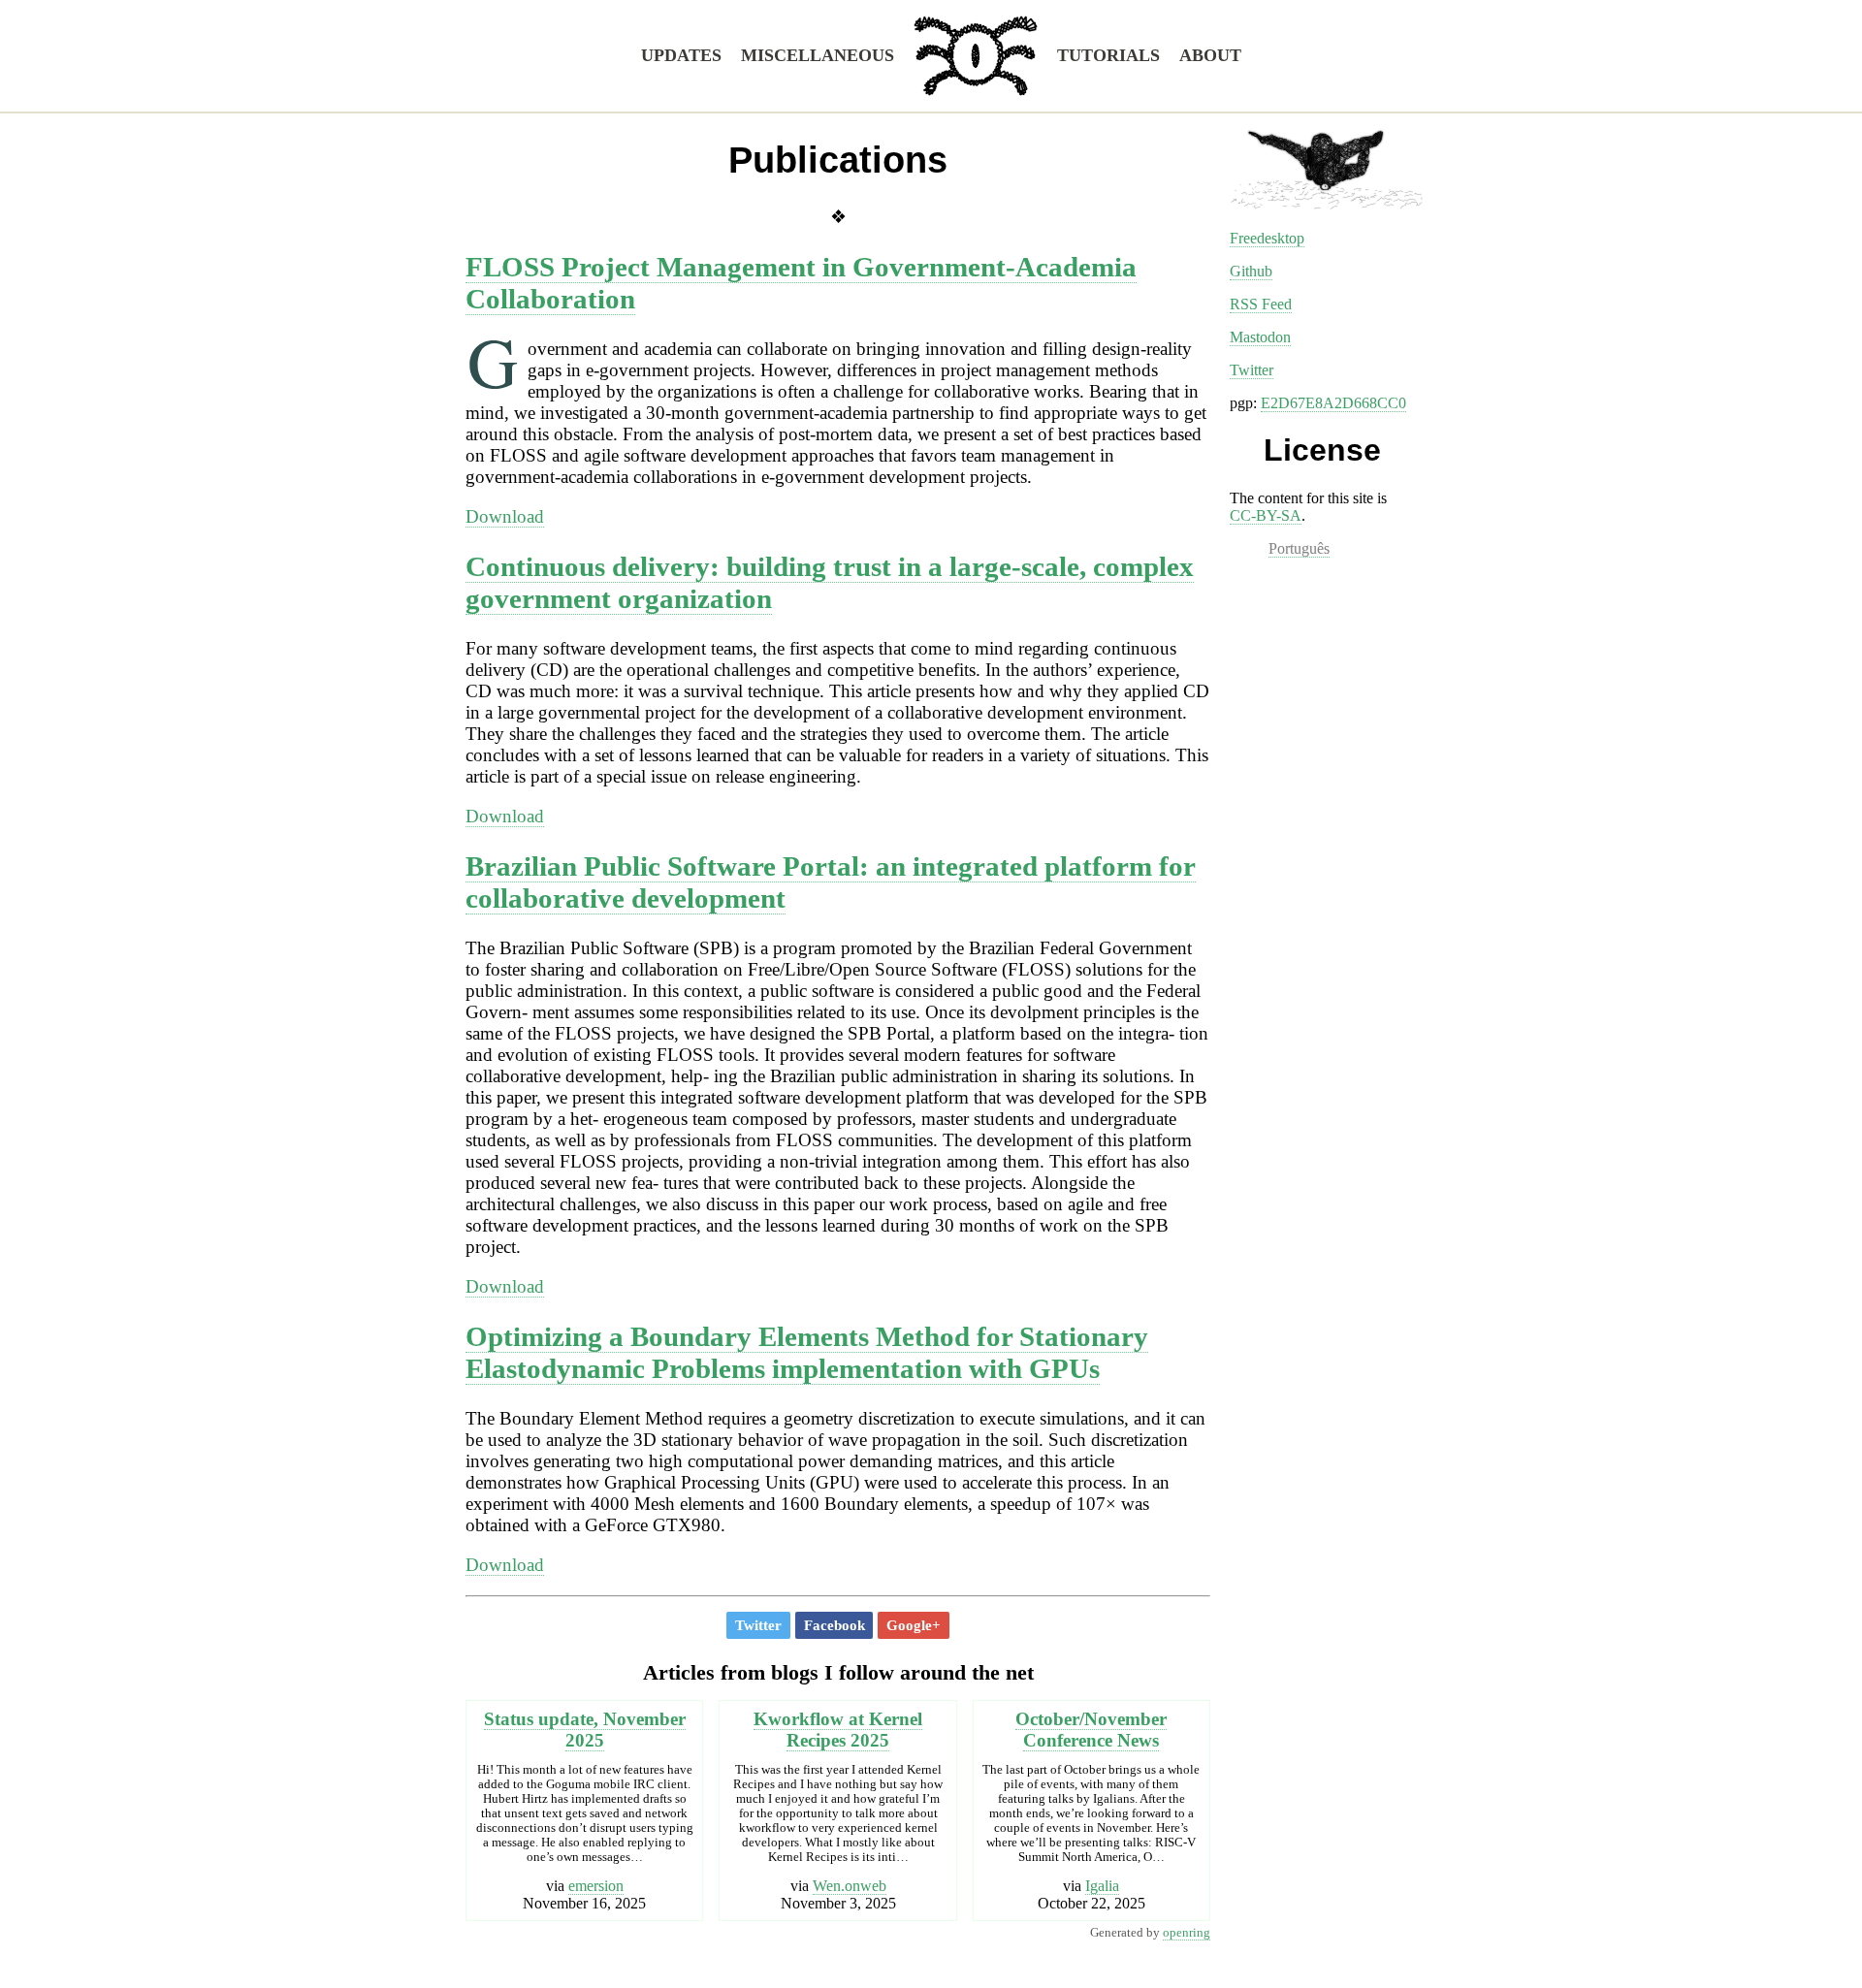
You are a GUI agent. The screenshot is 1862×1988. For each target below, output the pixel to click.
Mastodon (1260, 337)
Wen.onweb (850, 1886)
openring (1187, 1933)
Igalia (1102, 1886)
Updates (681, 55)
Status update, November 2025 (585, 1730)
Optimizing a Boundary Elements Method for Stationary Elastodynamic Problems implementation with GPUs (807, 1352)
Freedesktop (1267, 238)
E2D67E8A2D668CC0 (1333, 403)
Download (505, 516)
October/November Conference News (1091, 1730)
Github (1251, 271)
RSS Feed (1261, 304)
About (1210, 55)
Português (1299, 548)
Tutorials (1108, 55)
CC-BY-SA (1266, 515)
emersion (596, 1886)
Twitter (1252, 370)
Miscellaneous (818, 55)
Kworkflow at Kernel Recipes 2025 (838, 1730)
